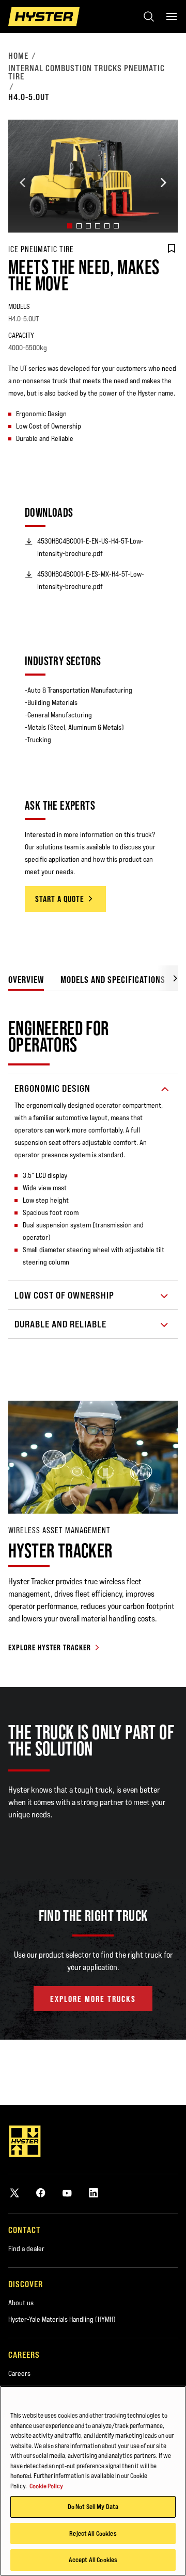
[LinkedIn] (94, 2193)
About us (21, 2303)
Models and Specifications (113, 980)
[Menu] (172, 17)
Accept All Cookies (93, 2559)
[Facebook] (41, 2193)
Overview (26, 980)
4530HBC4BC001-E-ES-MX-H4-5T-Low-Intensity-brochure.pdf (91, 580)
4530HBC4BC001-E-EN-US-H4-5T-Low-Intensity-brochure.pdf (90, 547)
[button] (70, 226)
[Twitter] (14, 2193)
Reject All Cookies (93, 2533)
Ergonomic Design (52, 1088)
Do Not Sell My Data (93, 2506)
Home (18, 56)
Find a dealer (26, 2249)
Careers (19, 2373)
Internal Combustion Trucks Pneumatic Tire (87, 72)
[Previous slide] (23, 183)
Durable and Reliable (60, 1324)
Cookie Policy (46, 2486)
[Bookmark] (172, 249)
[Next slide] (163, 183)
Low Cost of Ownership (64, 1295)
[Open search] (149, 17)
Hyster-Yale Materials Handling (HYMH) (62, 2319)
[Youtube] (67, 2193)
